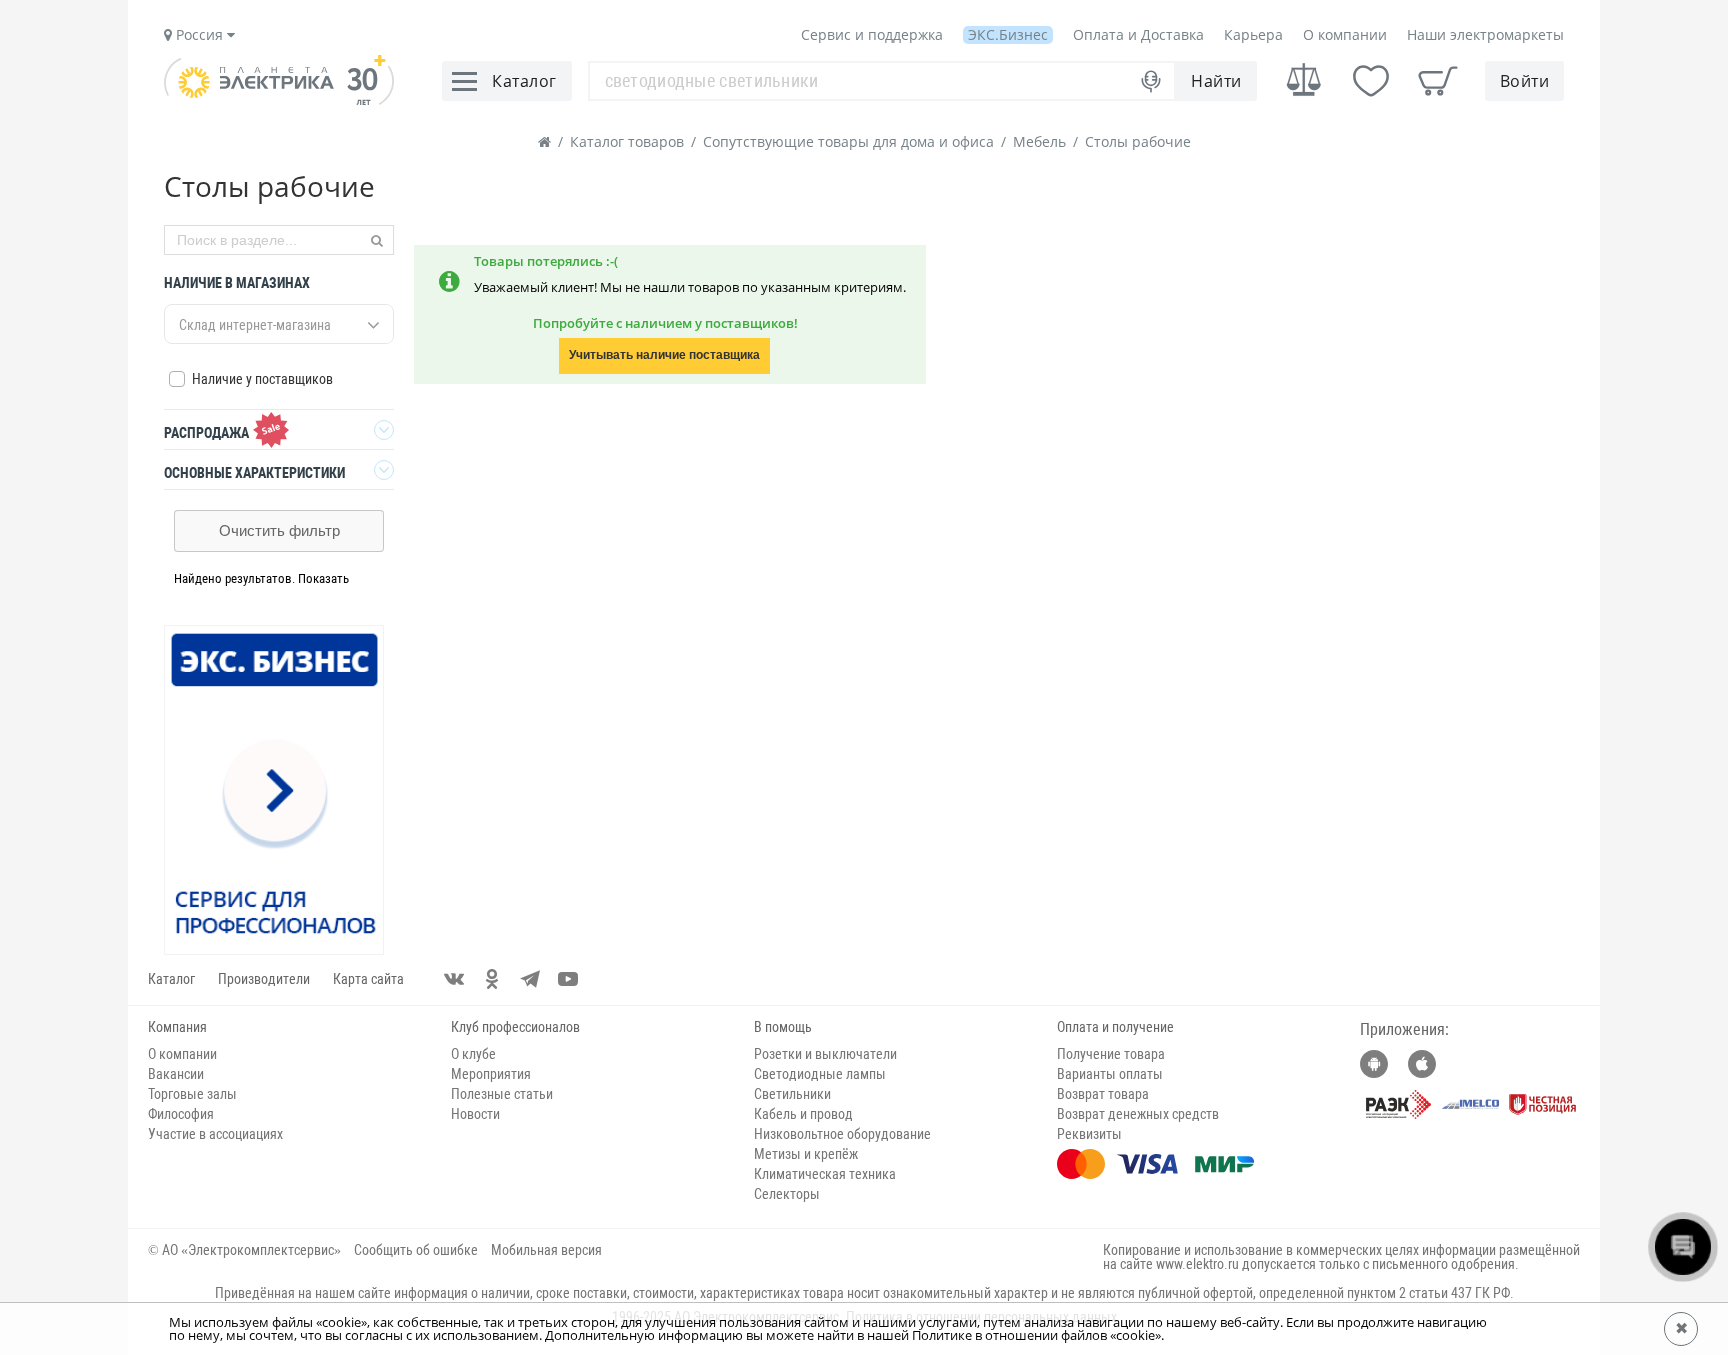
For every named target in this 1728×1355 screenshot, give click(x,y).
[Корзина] (1438, 81)
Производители (264, 979)
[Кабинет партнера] (275, 791)
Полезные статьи (502, 1094)
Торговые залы (192, 1094)
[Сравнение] (1304, 80)
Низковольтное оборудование (842, 1134)
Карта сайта (368, 979)
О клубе (473, 1054)
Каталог (171, 979)
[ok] (492, 979)
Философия (181, 1114)
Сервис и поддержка (872, 34)
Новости (475, 1114)
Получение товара (1111, 1054)
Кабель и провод (803, 1114)
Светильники (792, 1094)
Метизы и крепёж (806, 1154)
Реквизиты (1089, 1134)
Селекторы (787, 1194)
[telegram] (530, 979)
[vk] (454, 979)
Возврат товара (1103, 1094)
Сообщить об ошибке (416, 1250)
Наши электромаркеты (1485, 34)
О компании (1345, 34)
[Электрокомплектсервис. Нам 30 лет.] (279, 100)
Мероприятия (491, 1074)
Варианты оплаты (1110, 1074)
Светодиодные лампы (820, 1074)
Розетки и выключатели (825, 1054)
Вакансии (176, 1074)
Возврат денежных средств (1138, 1114)
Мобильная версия (546, 1250)
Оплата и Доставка (1138, 34)
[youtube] (568, 979)
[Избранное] (1371, 81)
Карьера (1253, 34)
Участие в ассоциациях (215, 1134)
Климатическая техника (825, 1174)
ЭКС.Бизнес (1008, 34)
